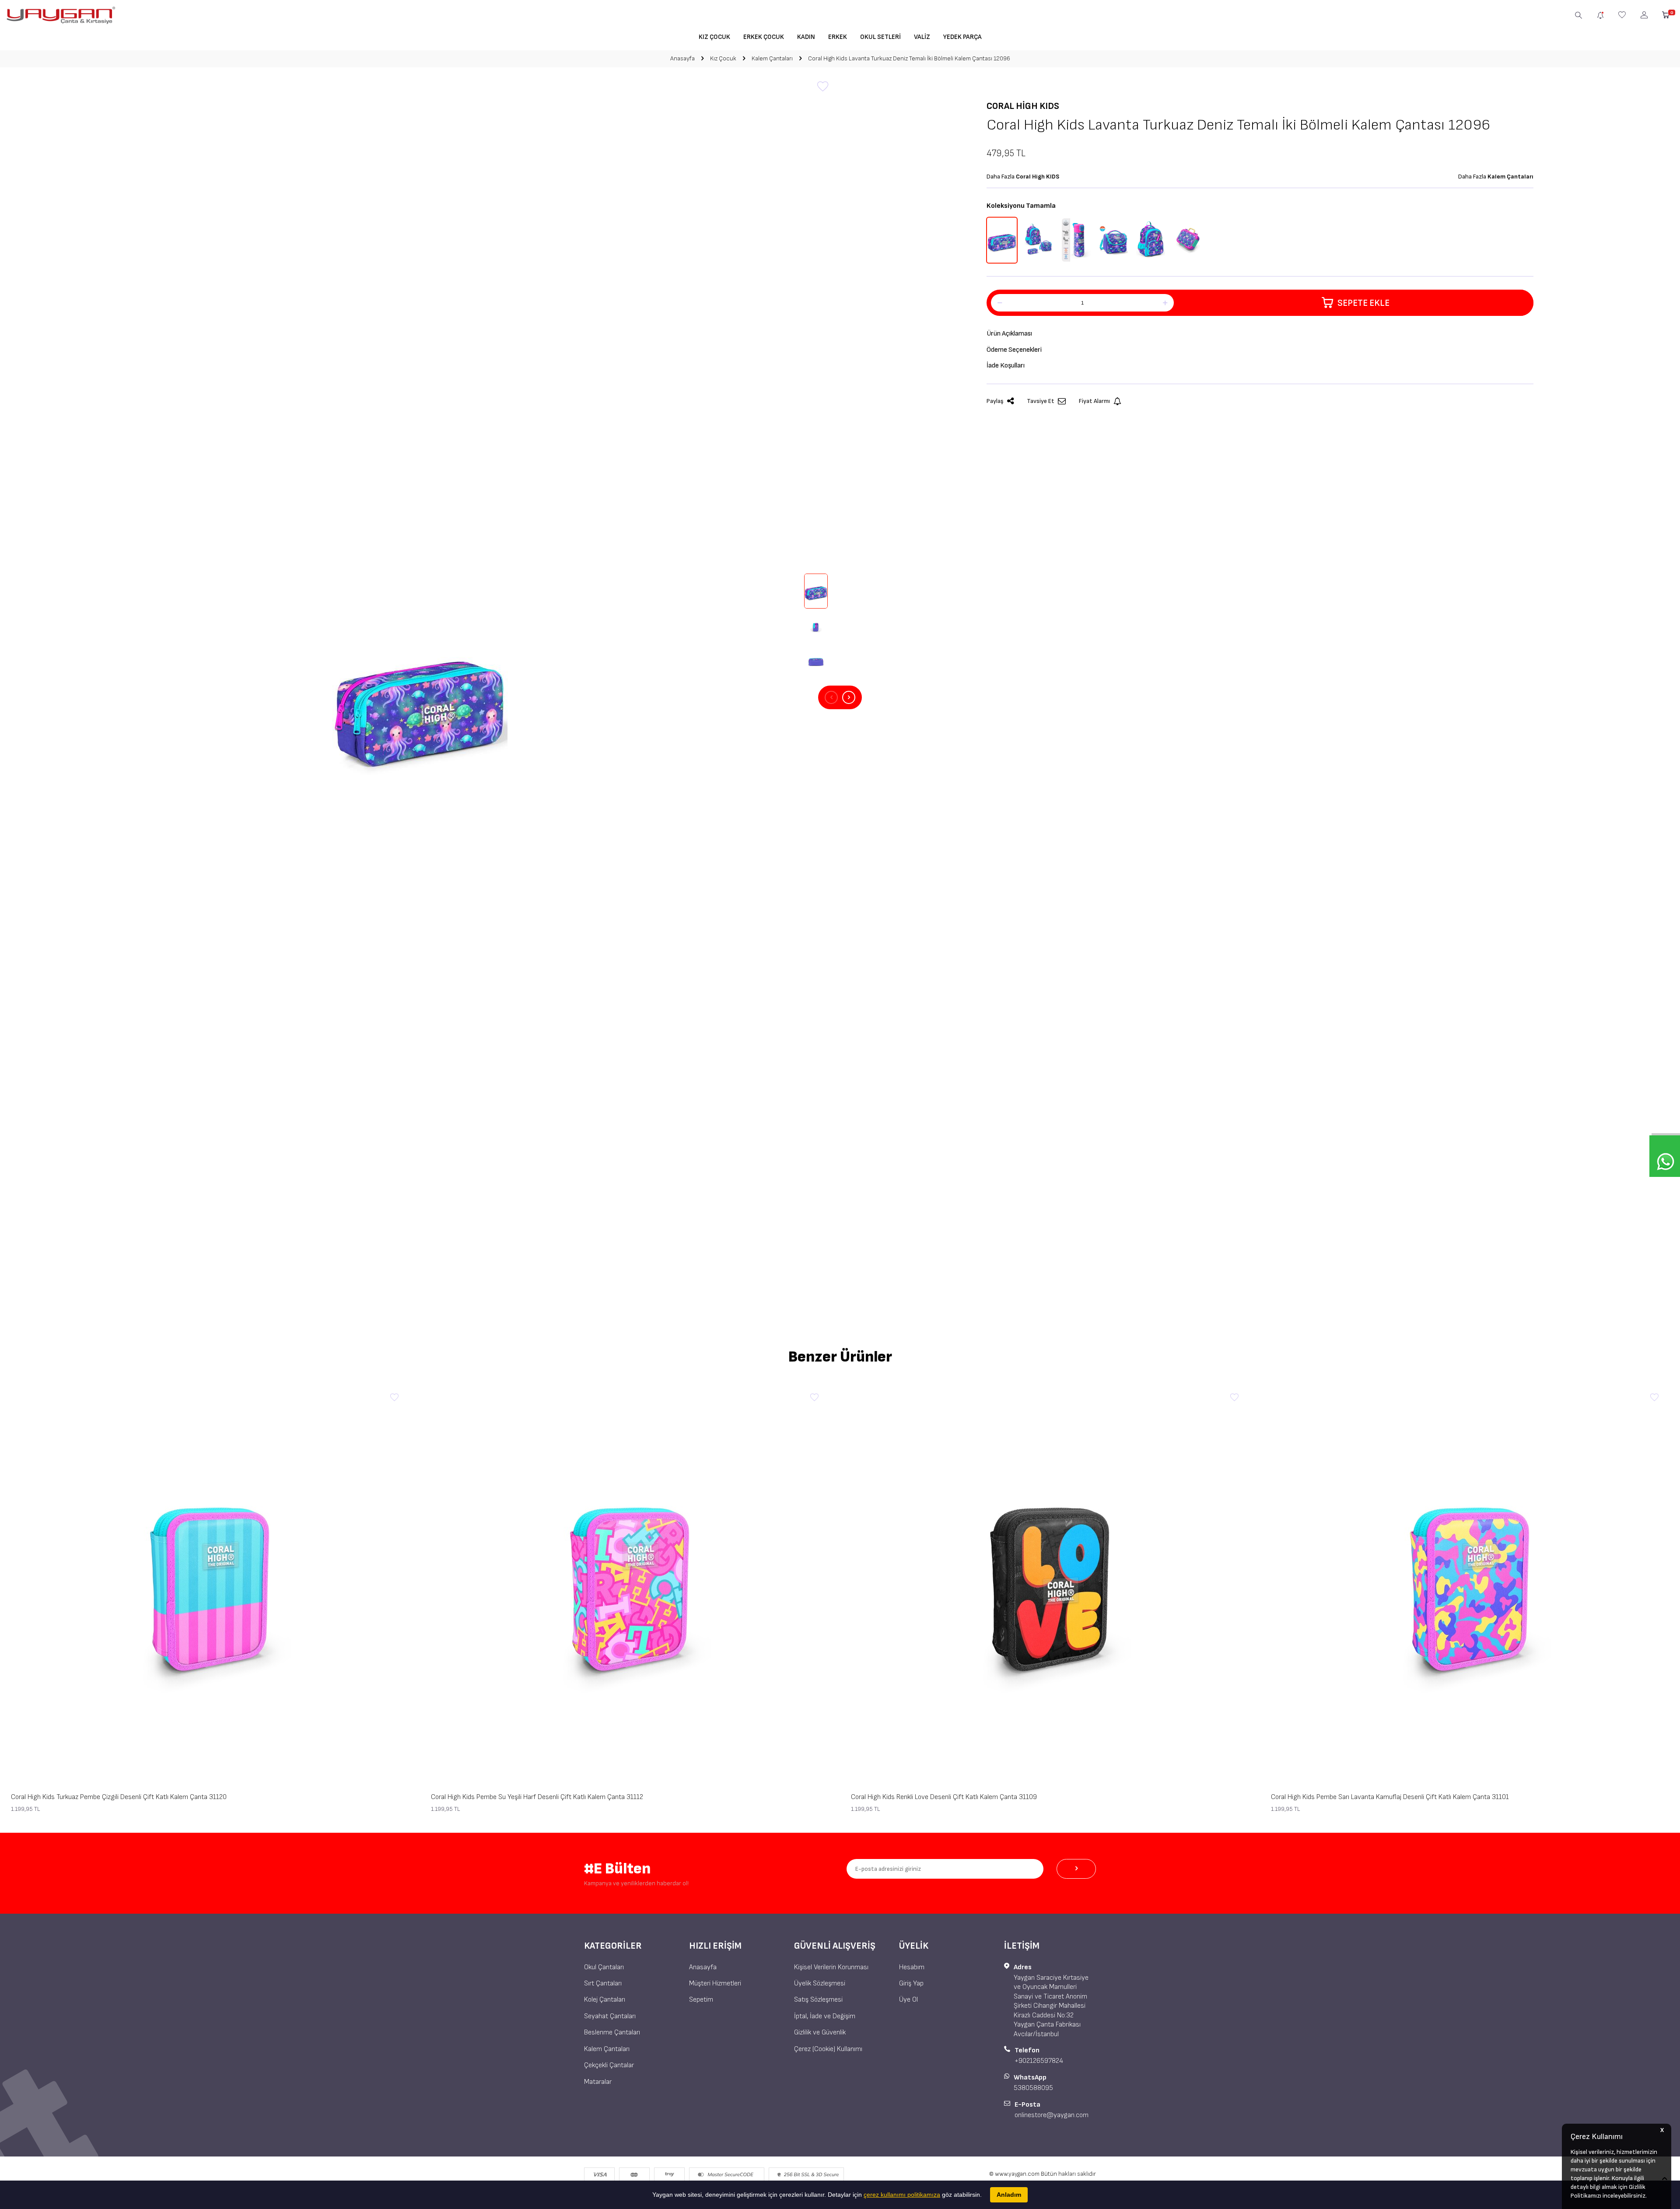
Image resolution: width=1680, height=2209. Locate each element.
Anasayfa (682, 58)
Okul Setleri (880, 37)
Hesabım (912, 1967)
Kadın (806, 37)
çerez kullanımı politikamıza (902, 2195)
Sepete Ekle (1363, 303)
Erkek (838, 37)
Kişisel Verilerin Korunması (831, 1967)
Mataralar (598, 2082)
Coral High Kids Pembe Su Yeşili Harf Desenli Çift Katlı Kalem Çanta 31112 (537, 1797)
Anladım (1009, 2195)
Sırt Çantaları (603, 1983)
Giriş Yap (911, 1983)
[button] (831, 697)
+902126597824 (1039, 2061)
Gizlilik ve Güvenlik (820, 2032)
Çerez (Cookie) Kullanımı (828, 2049)
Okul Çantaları (604, 1967)
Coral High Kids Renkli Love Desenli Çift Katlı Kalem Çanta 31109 (944, 1797)
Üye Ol (908, 2000)
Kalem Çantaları (772, 58)
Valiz (922, 37)
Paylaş (995, 401)
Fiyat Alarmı (1094, 401)
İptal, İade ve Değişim (825, 2016)
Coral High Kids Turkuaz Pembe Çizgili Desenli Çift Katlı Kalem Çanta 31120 (119, 1797)
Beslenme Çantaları (612, 2032)
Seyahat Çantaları (610, 2016)
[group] (420, 697)
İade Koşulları (1006, 366)
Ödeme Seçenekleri (1014, 350)
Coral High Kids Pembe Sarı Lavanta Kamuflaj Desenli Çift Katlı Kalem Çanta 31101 (1390, 1797)
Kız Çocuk (714, 37)
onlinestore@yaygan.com (1052, 2115)
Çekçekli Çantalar (609, 2065)
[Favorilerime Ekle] (394, 1398)
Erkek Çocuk (764, 37)
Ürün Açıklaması (1009, 334)
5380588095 (1033, 2088)
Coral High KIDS (1023, 106)
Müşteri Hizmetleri (715, 1983)
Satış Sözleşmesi (818, 2000)
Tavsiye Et (1041, 401)
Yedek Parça (962, 37)
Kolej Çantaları (605, 2000)
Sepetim (701, 2000)
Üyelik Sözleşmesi (820, 1983)
